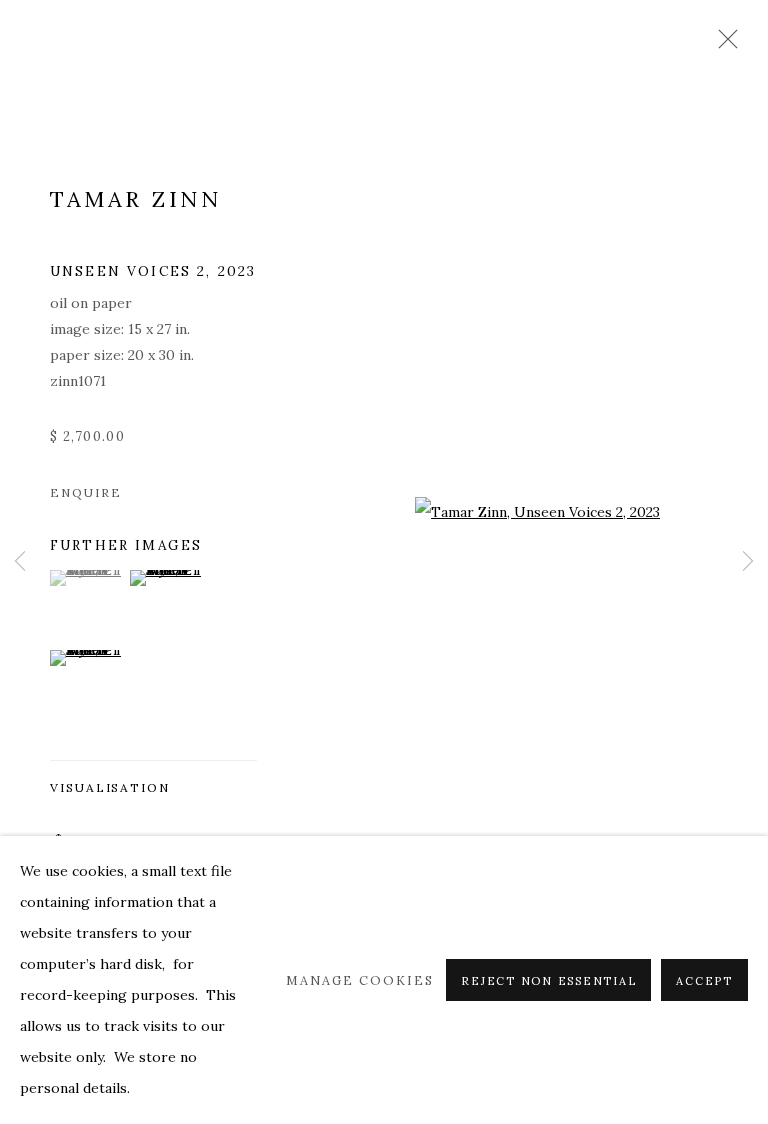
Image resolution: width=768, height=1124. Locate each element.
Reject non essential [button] (548, 981)
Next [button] (748, 562)
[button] (87, 578)
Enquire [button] (85, 492)
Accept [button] (704, 981)
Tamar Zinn (135, 199)
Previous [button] (20, 562)
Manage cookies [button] (360, 980)
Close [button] (723, 45)
